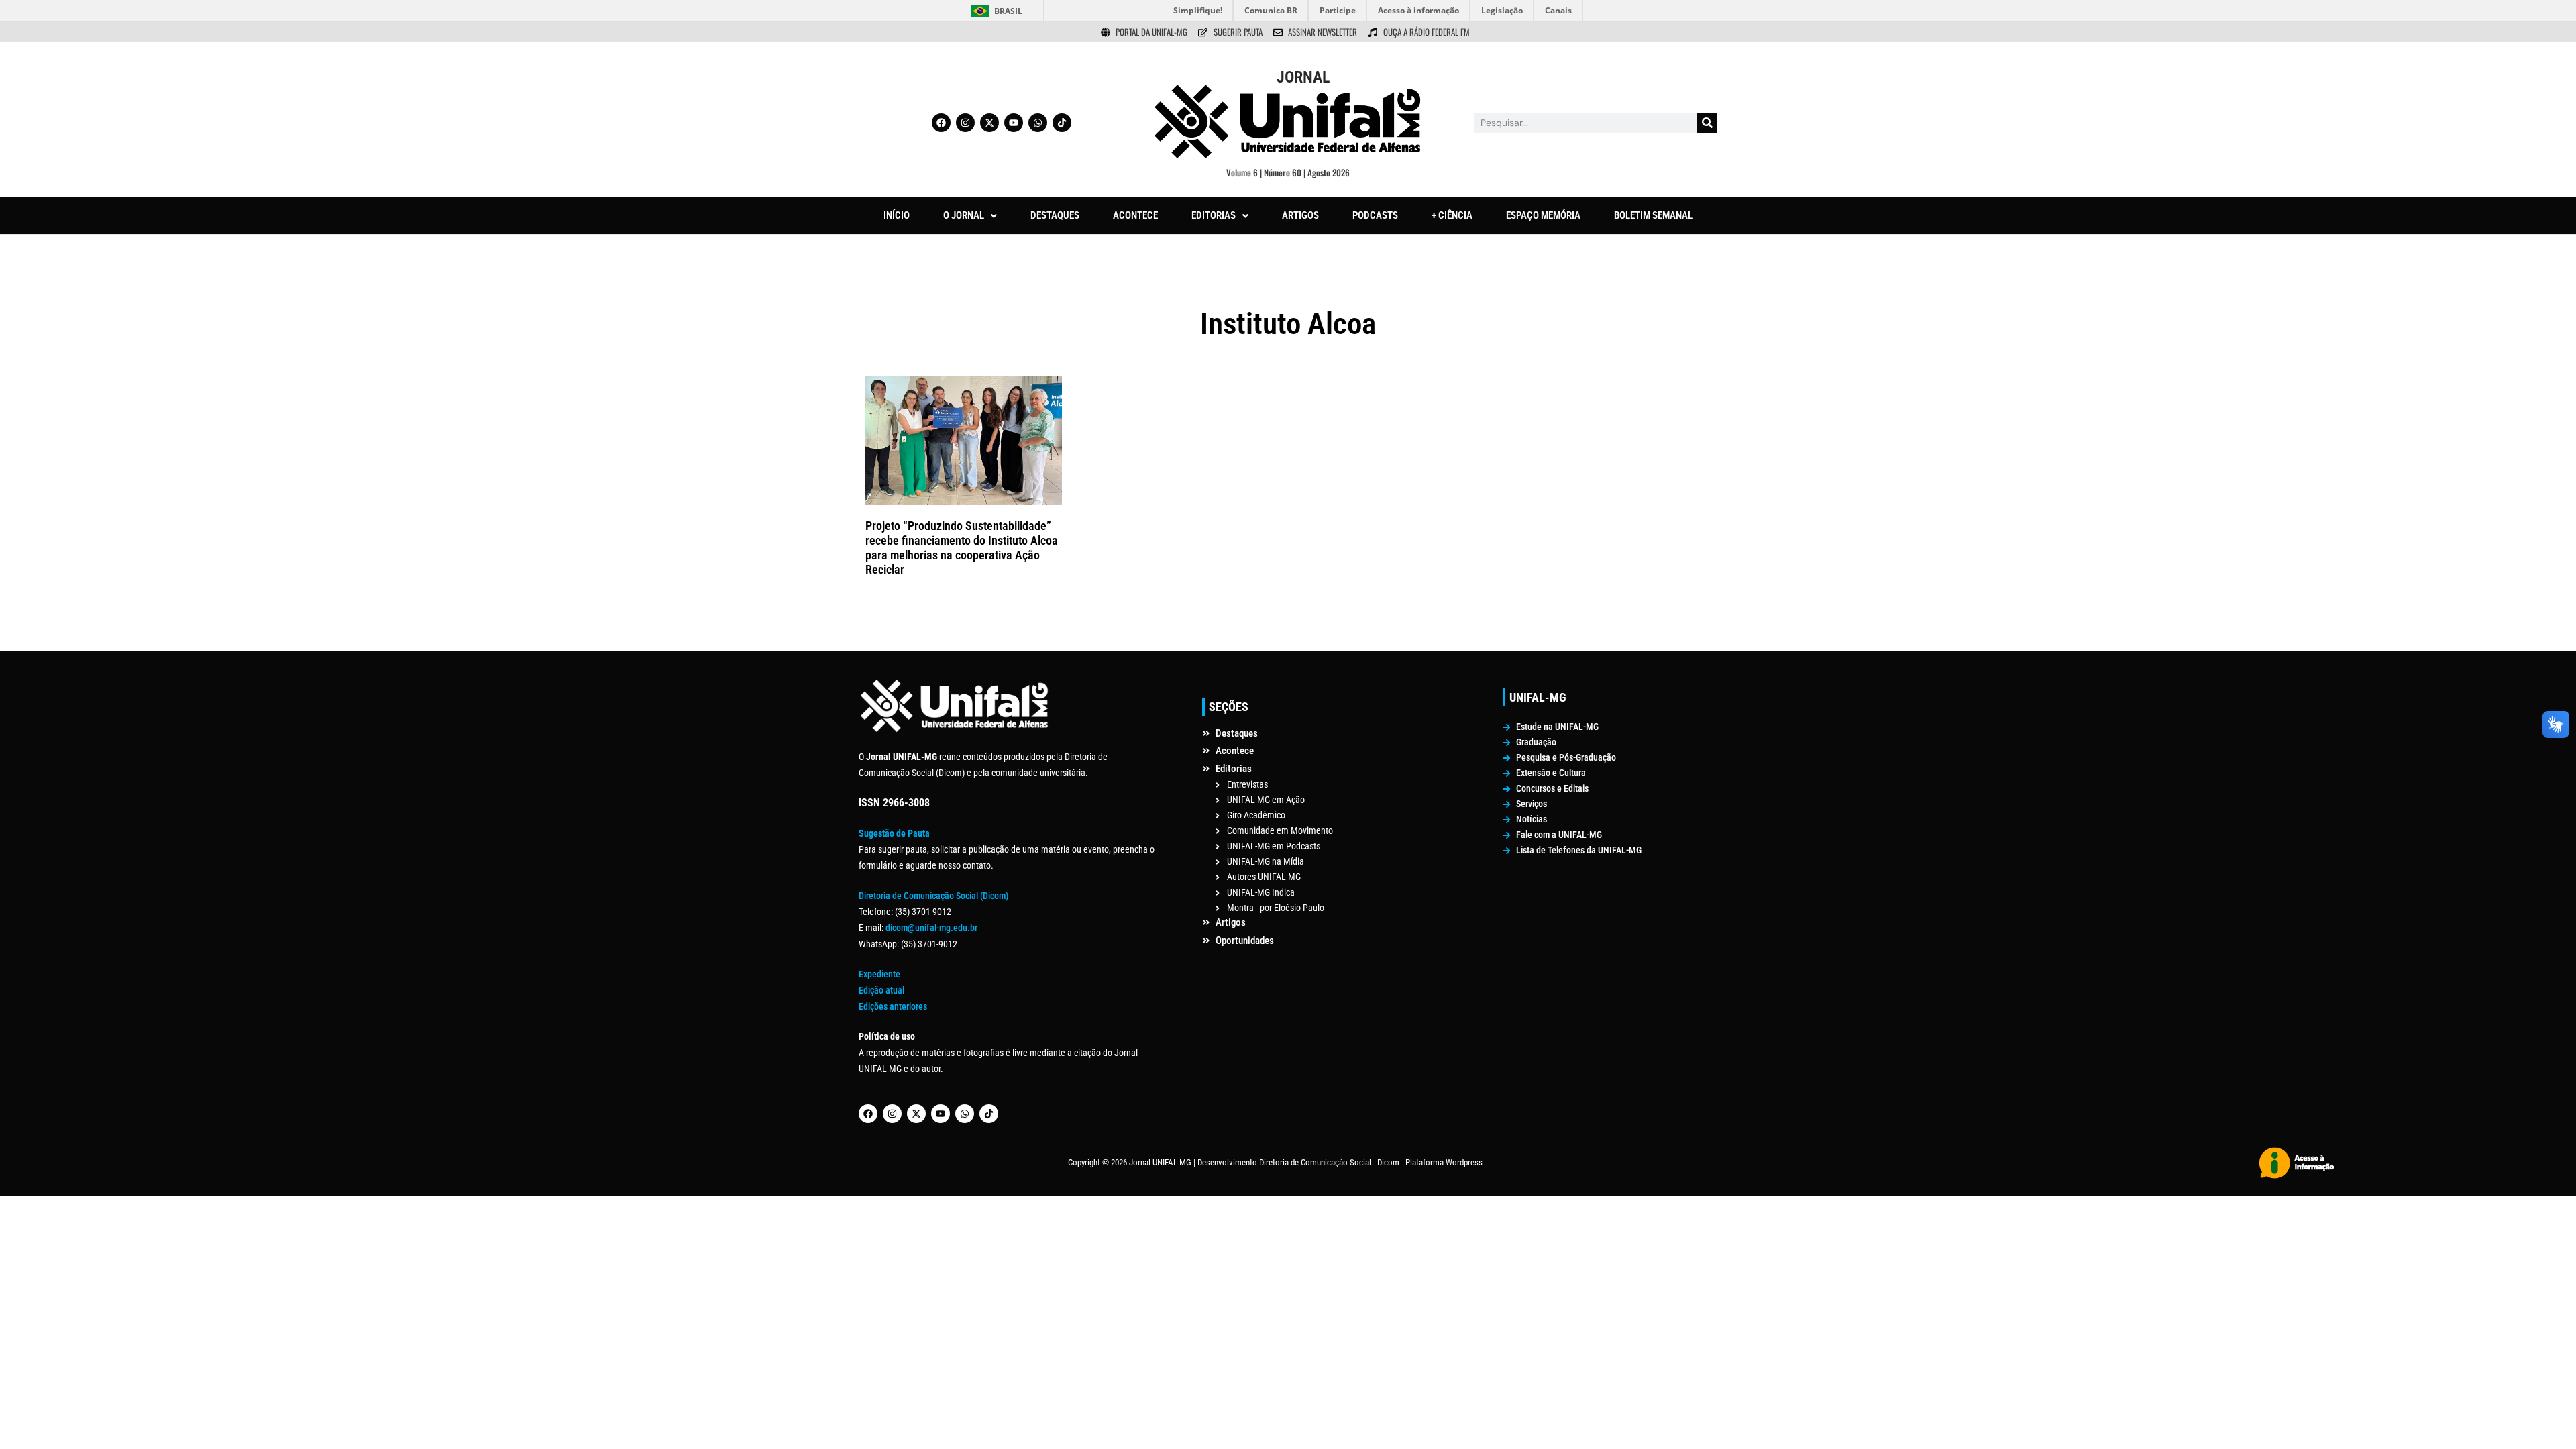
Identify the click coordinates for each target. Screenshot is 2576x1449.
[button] (970, 216)
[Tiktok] (1062, 123)
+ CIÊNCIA (1452, 215)
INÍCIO (897, 215)
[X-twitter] (989, 123)
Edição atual (881, 990)
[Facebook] (941, 123)
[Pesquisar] (1707, 123)
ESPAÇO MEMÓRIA (1543, 215)
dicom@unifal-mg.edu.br (931, 928)
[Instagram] (965, 123)
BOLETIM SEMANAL (1653, 215)
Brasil (1008, 11)
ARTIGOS (1300, 215)
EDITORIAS (1214, 215)
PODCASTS (1375, 215)
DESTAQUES (1055, 215)
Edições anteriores (893, 1006)
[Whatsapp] (1038, 123)
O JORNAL (964, 215)
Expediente (879, 974)
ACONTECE (1135, 215)
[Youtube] (1014, 123)
